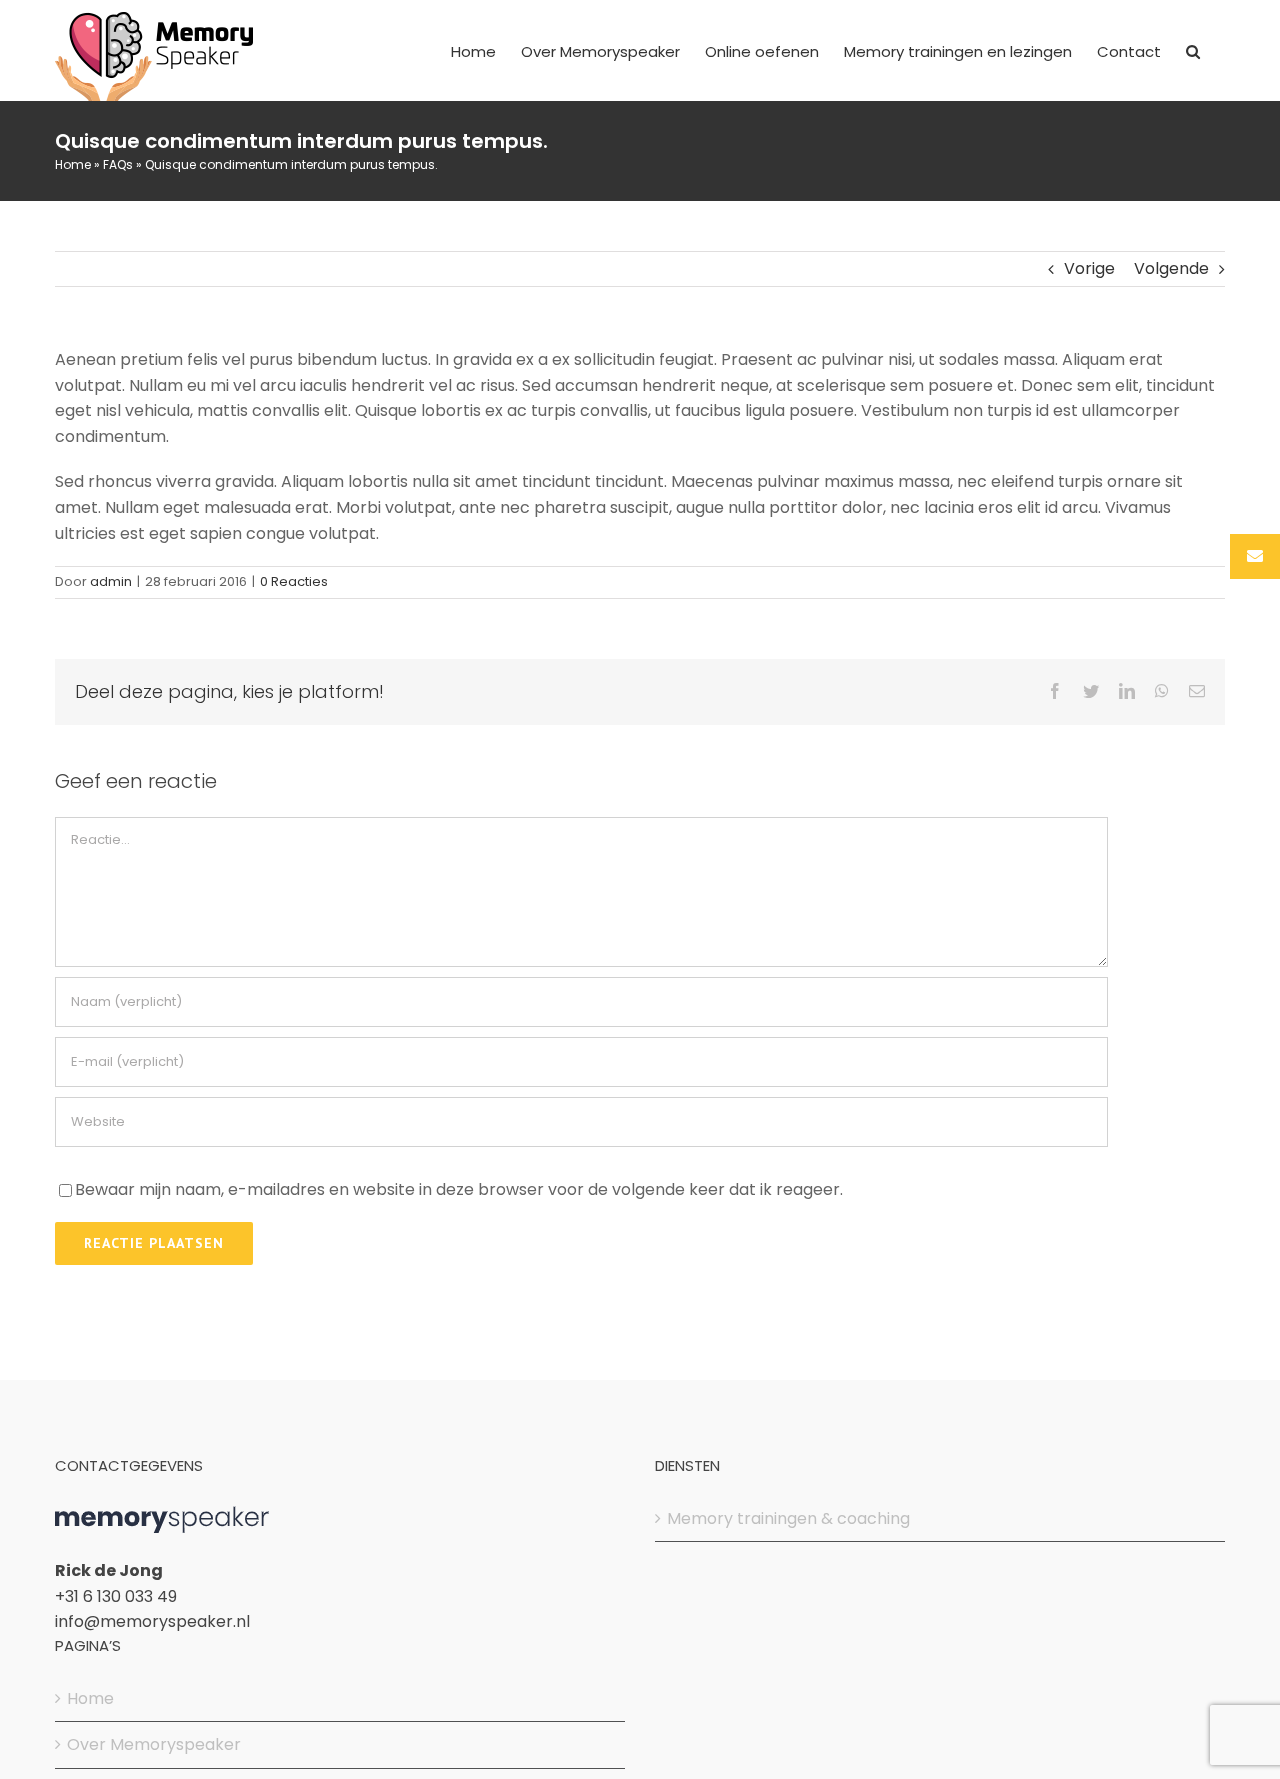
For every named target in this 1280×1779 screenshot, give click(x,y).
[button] (1193, 49)
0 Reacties (294, 581)
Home (73, 164)
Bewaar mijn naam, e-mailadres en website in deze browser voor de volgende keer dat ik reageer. (459, 1189)
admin (111, 581)
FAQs (118, 164)
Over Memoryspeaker (154, 1744)
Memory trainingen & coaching (788, 1518)
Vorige (1089, 268)
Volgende (1171, 268)
